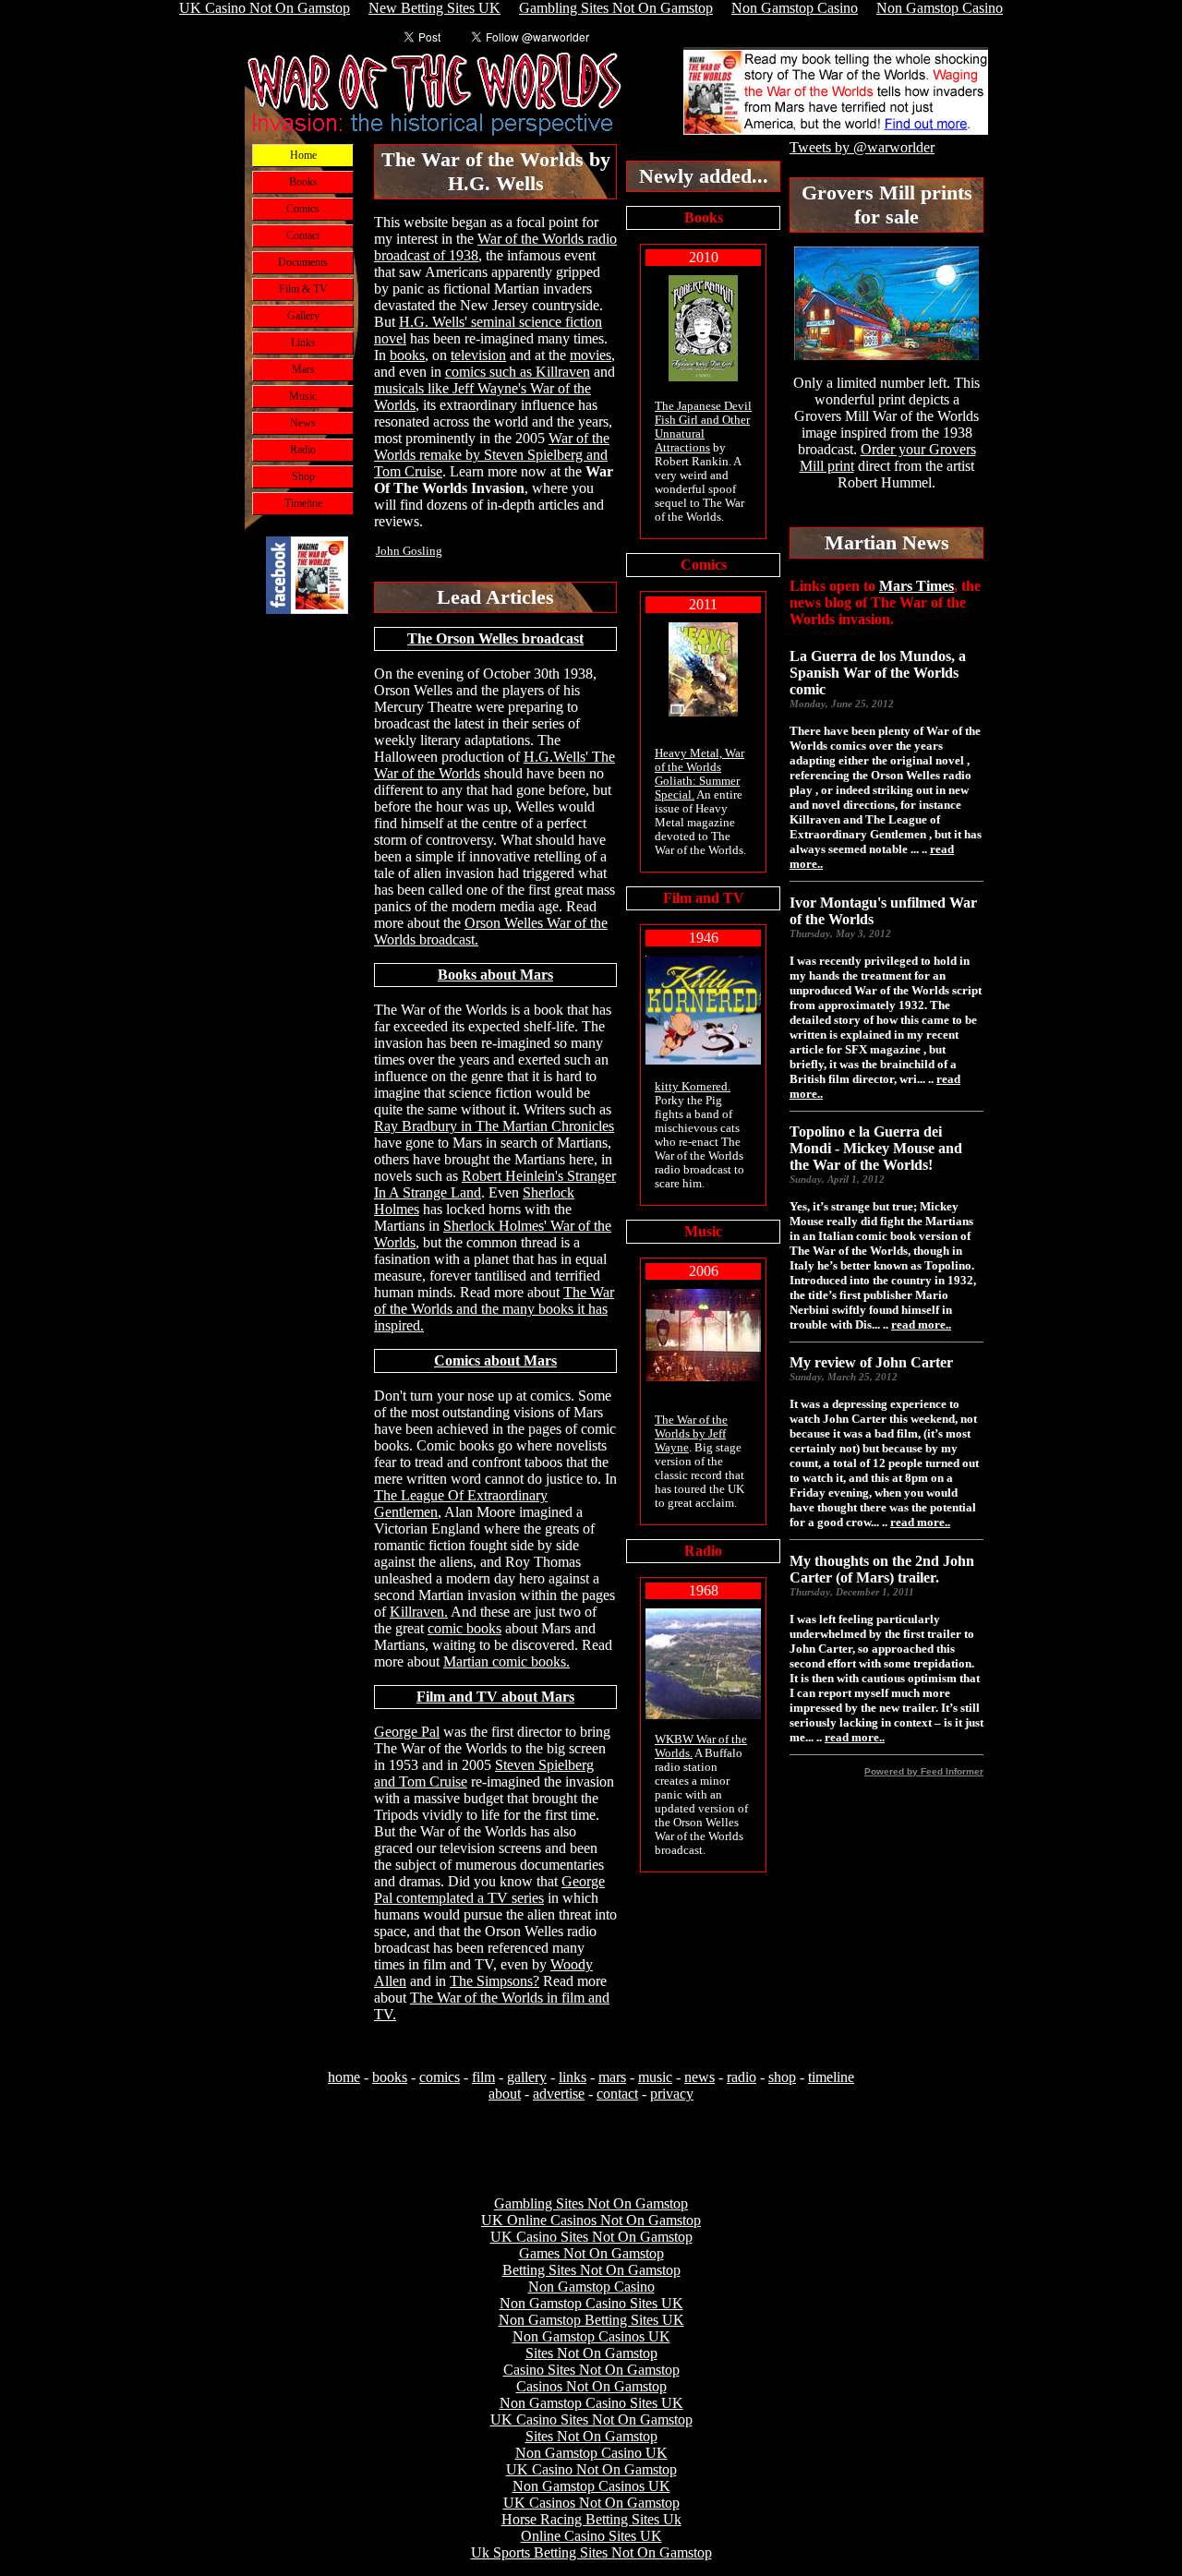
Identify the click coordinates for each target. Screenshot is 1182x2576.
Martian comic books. (507, 1661)
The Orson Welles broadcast (495, 638)
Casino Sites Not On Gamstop (591, 2370)
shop (782, 2077)
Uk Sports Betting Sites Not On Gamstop (591, 2552)
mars (612, 2077)
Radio (303, 450)
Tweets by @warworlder (862, 147)
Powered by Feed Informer (924, 1771)
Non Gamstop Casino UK (591, 2453)
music (655, 2077)
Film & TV (303, 289)
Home (303, 155)
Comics (303, 209)
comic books (464, 1628)
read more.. (921, 1324)
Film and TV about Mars (495, 1697)
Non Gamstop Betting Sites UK (591, 2320)
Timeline (303, 503)
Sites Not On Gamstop (591, 2353)
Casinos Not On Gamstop (591, 2386)
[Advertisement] (308, 941)
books (407, 355)
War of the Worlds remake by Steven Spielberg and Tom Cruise (492, 455)
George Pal (407, 1732)
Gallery (303, 316)
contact (617, 2094)
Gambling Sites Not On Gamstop (591, 2203)
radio (742, 2077)
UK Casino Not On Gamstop (591, 2469)
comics (440, 2077)
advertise (559, 2094)
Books (303, 182)
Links (303, 343)
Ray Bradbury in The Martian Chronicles (494, 1126)
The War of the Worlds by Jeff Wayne (691, 1434)
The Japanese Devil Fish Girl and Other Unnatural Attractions (703, 427)
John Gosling (409, 551)
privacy (672, 2094)
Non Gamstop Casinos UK (591, 2336)
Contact (303, 235)
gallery (527, 2077)
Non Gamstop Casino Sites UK (591, 2303)
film (483, 2077)
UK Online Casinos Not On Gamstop (591, 2220)
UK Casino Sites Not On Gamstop (591, 2237)
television (478, 355)
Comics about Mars (495, 1360)
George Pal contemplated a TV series (489, 1890)
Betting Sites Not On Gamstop (591, 2270)
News (303, 423)
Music (303, 396)
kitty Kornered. (693, 1087)
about (505, 2094)
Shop (303, 476)
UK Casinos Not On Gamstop (591, 2503)
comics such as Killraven (518, 372)
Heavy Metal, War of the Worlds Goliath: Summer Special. (700, 774)
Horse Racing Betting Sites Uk (591, 2519)
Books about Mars (495, 975)
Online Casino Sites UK (591, 2536)
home (344, 2077)
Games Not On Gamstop (591, 2253)
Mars (303, 369)
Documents (303, 262)
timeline (831, 2077)
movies (591, 355)
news (700, 2077)
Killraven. (419, 1612)
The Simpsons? (495, 1981)
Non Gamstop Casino (591, 2287)
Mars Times (917, 586)
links (573, 2077)
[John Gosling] (307, 609)
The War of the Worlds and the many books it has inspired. (494, 1309)
